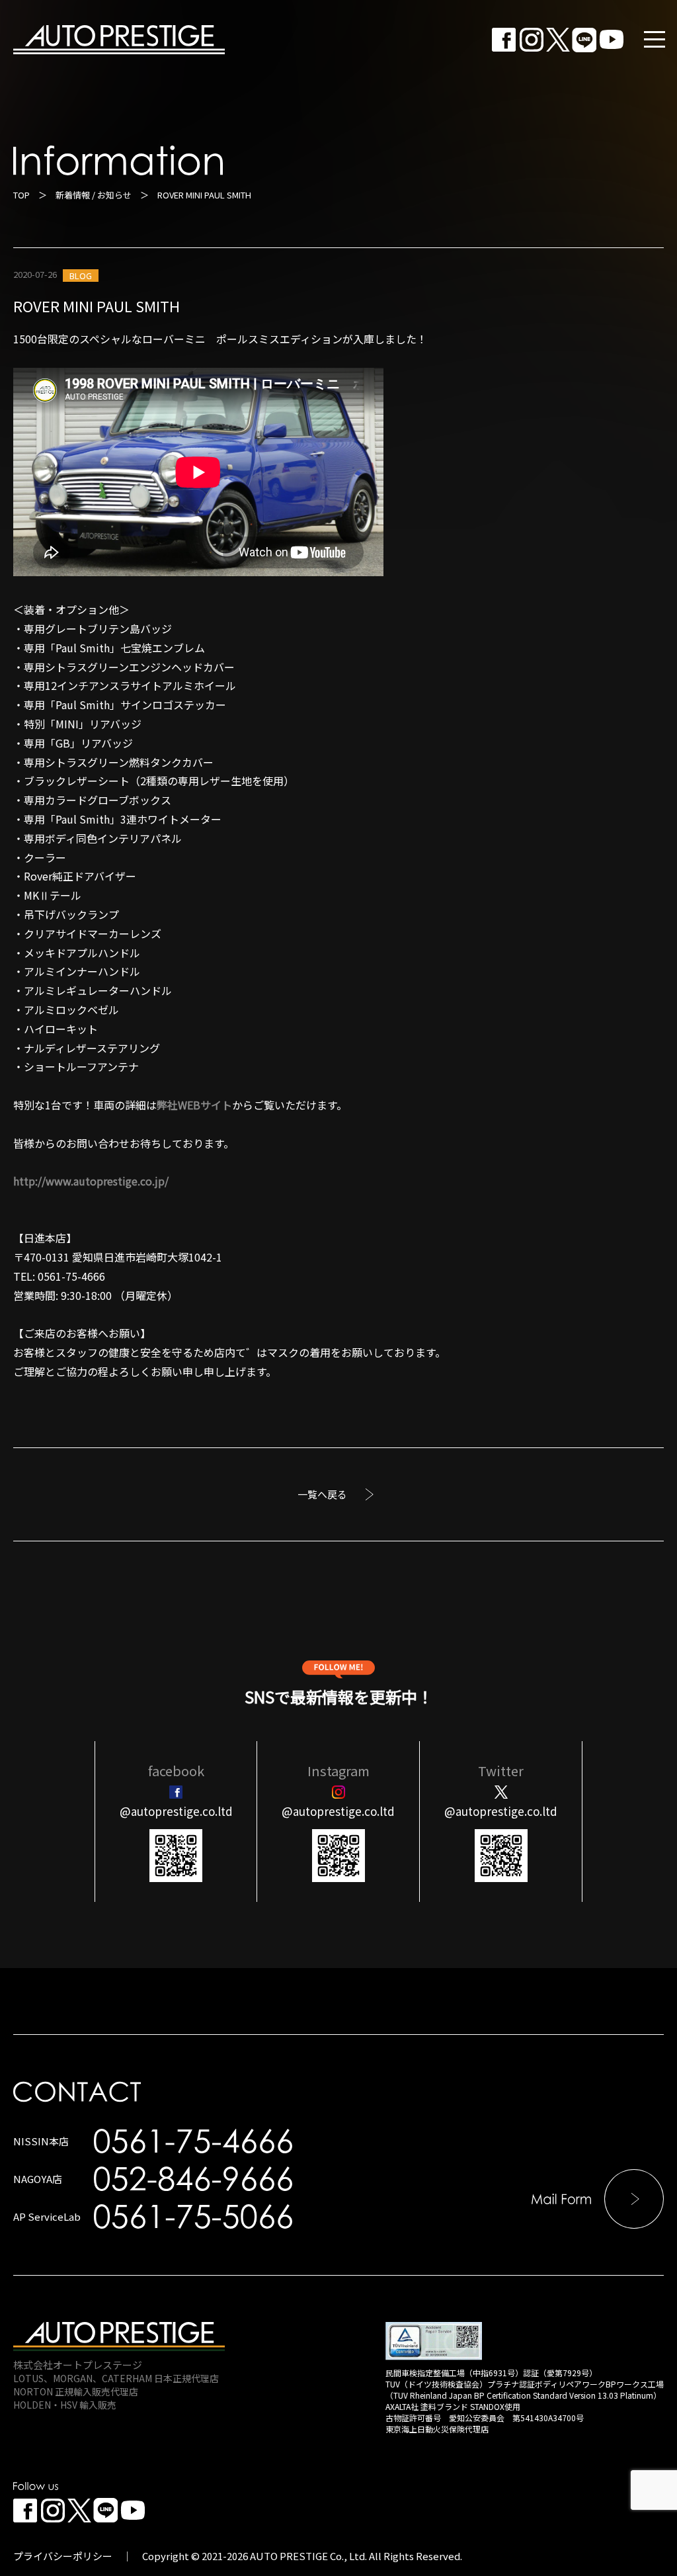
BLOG (81, 276)
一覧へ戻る (322, 1494)
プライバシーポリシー (63, 2556)
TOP (21, 195)
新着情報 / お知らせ (94, 195)
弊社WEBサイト (194, 1105)
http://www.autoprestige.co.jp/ (91, 1181)
